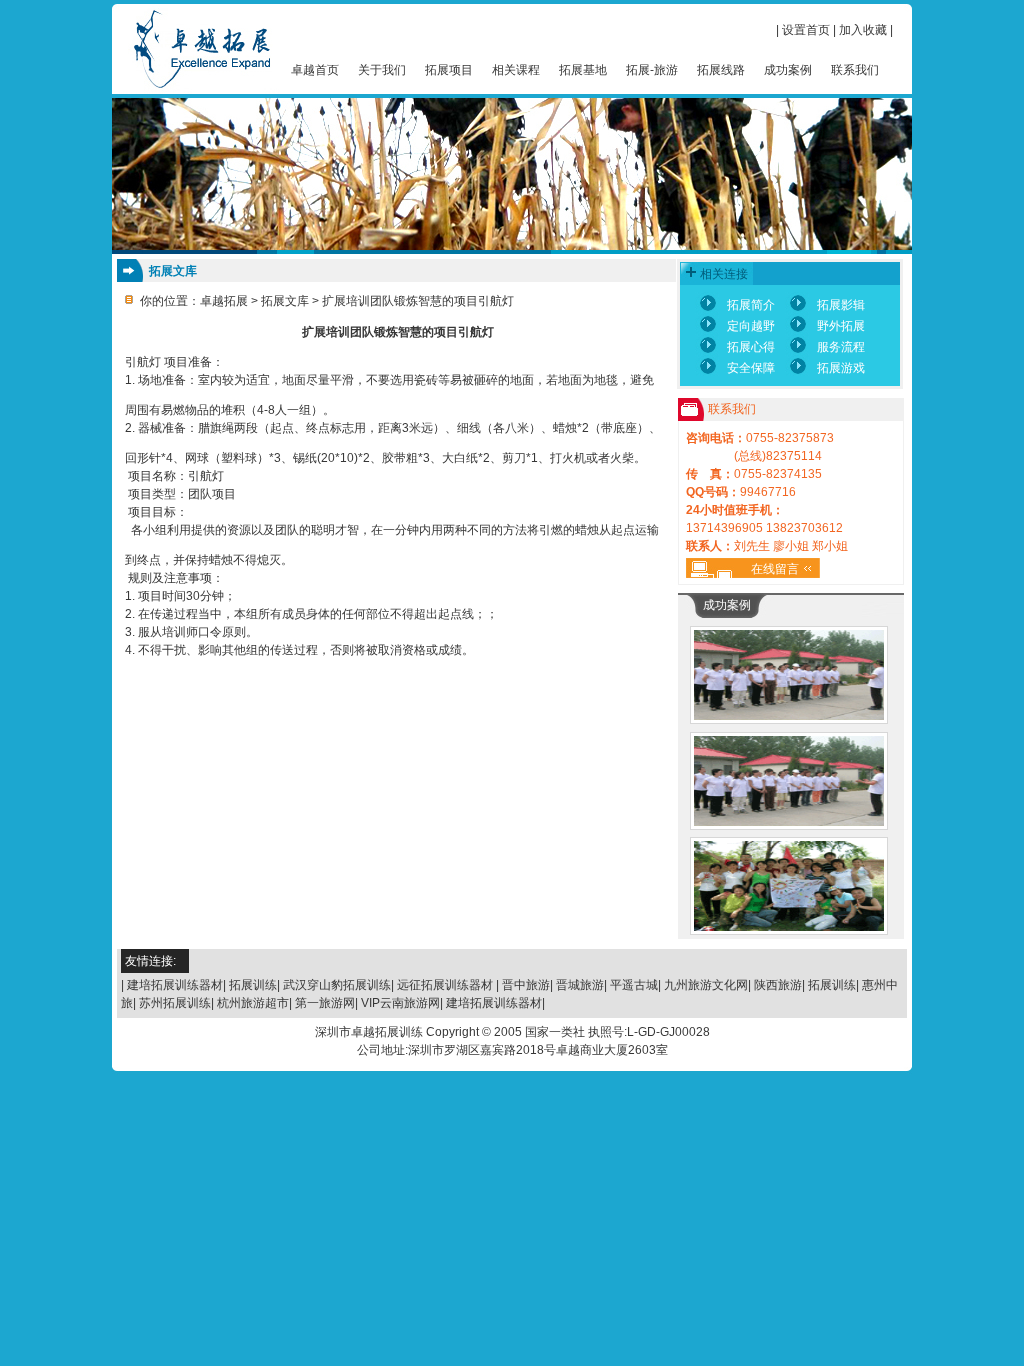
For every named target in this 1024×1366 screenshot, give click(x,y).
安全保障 (751, 368)
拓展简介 (751, 305)
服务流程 (841, 347)
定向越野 (751, 326)
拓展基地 (583, 70)
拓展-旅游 (652, 70)
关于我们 (382, 70)
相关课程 (516, 70)
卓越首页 (315, 70)
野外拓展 (841, 326)
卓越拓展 (224, 301)
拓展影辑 (841, 305)
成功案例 (788, 70)
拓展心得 (751, 347)
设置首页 (806, 30)
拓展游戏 (841, 368)
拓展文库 (285, 301)
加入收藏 (863, 30)
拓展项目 (449, 70)
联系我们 (855, 70)
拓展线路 (721, 70)
